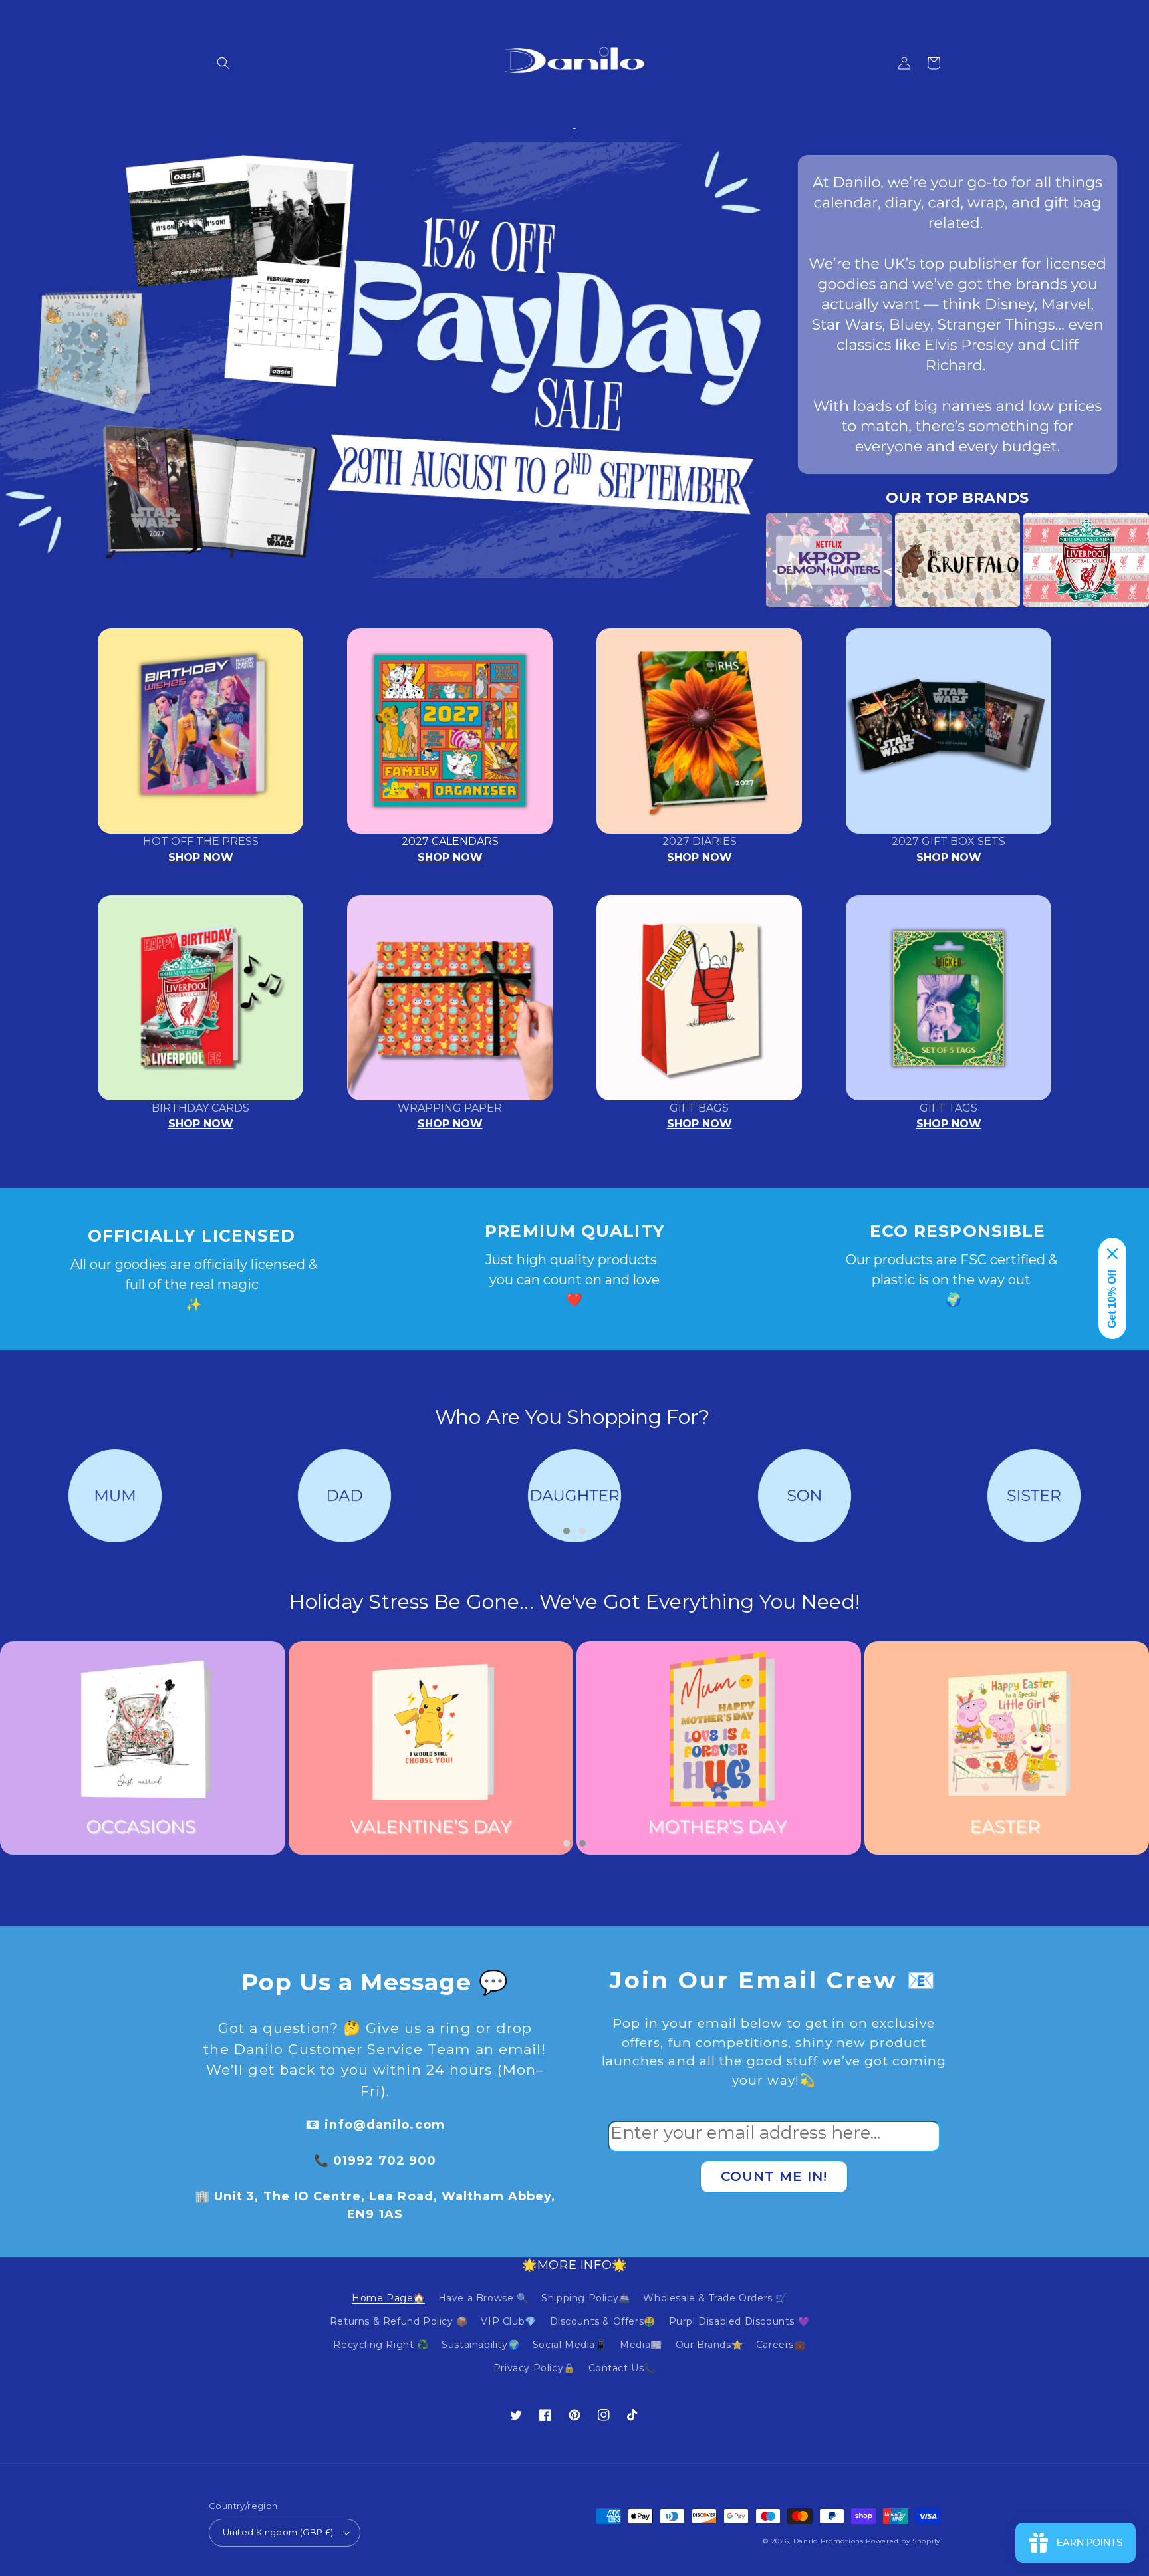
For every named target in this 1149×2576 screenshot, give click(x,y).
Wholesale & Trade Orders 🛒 (715, 2298)
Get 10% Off (1112, 1299)
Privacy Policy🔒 (534, 2368)
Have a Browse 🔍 (483, 2298)
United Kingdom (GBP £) (278, 2532)
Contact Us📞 (622, 2368)
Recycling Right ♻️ (381, 2345)
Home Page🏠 (388, 2298)
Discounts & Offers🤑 (603, 2321)
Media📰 (641, 2345)
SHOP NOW (201, 857)
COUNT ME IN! (774, 2176)
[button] (223, 63)
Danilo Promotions (829, 2541)
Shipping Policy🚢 (586, 2298)
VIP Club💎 (508, 2321)
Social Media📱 (570, 2345)
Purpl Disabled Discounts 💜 (739, 2321)
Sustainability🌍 (480, 2345)
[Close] (1112, 1254)
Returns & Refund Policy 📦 (399, 2321)
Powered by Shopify (903, 2541)
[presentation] (746, 560)
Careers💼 (781, 2345)
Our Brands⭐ (709, 2345)
